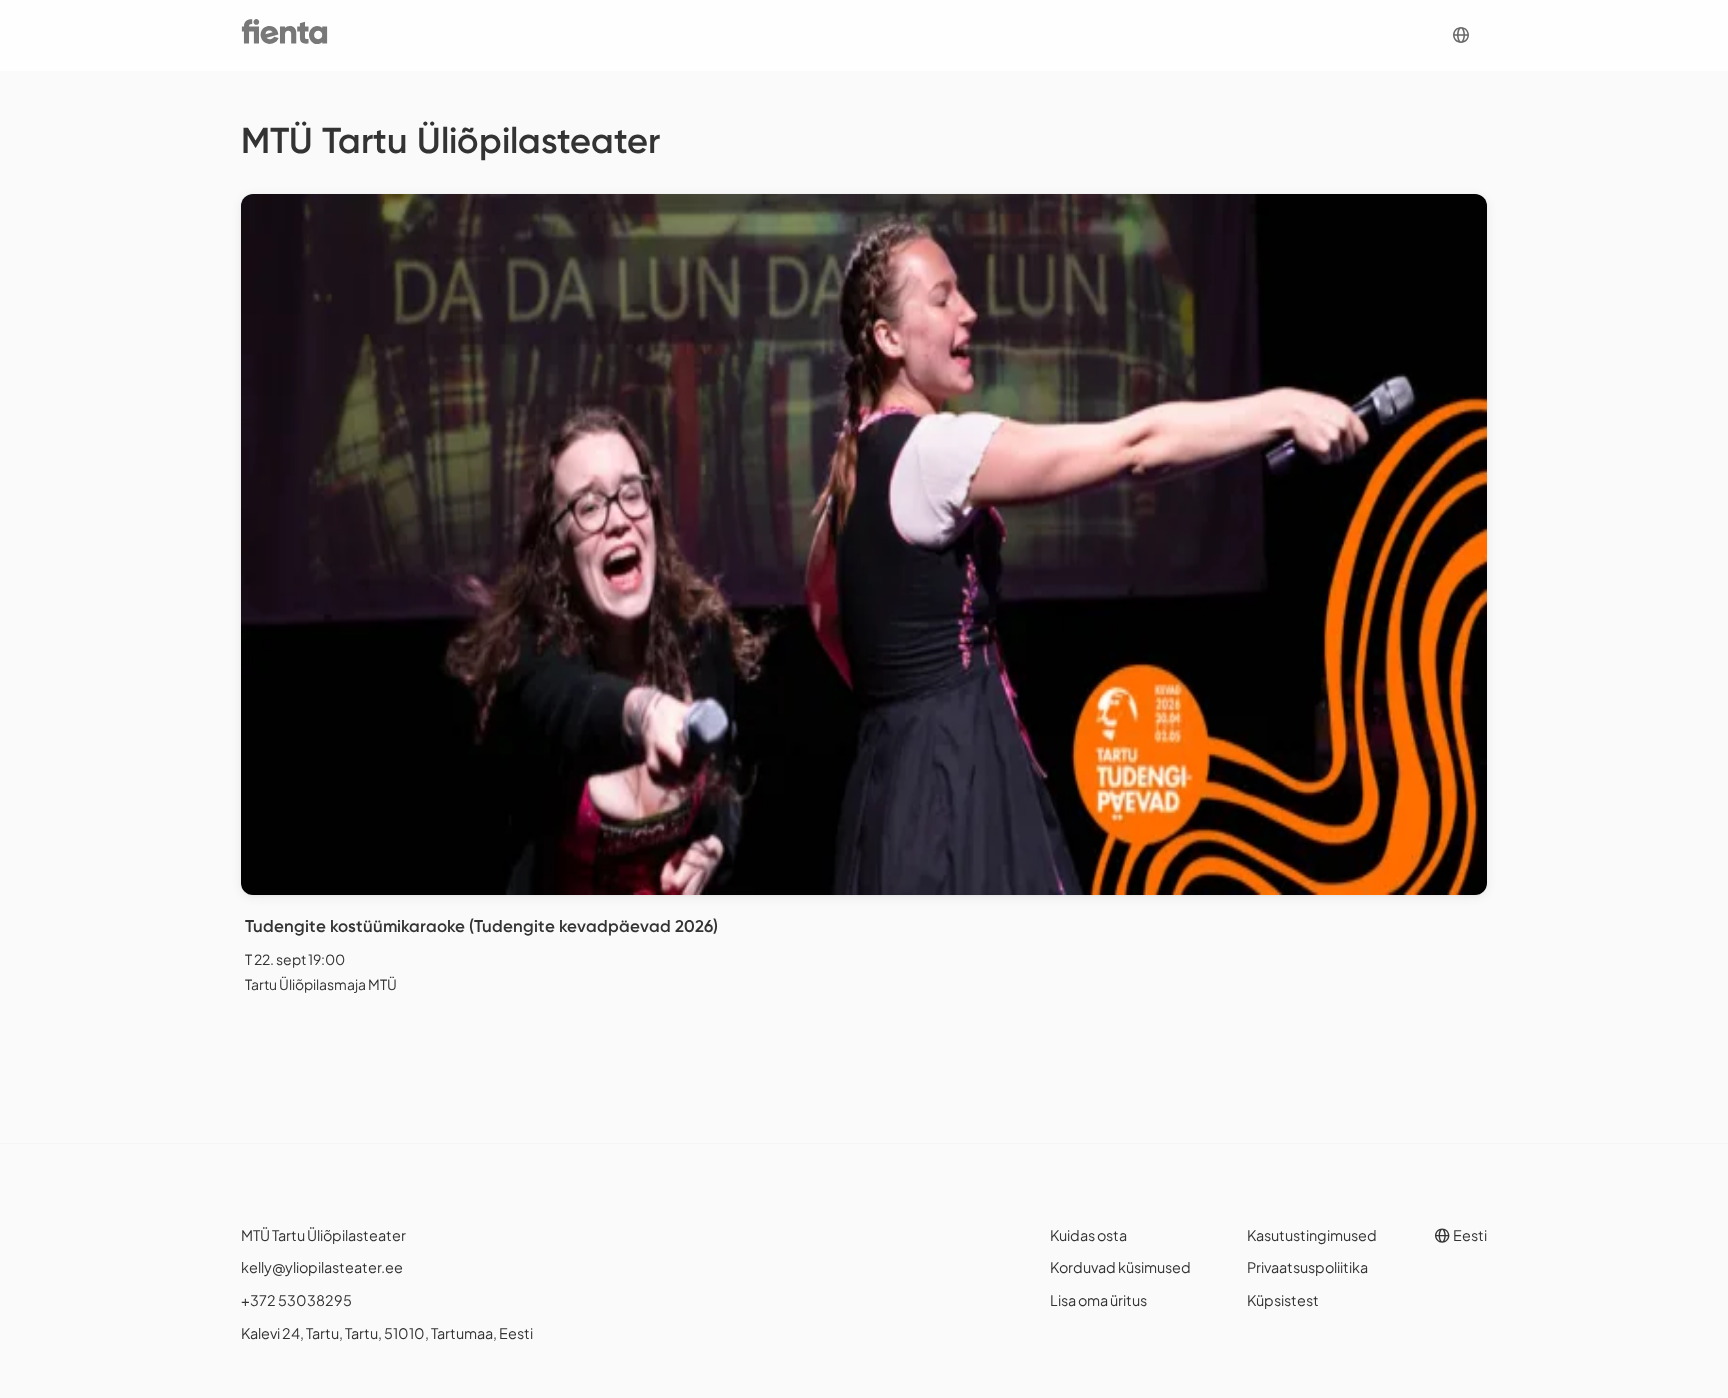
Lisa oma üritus (1098, 1300)
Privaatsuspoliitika (1307, 1267)
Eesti (1469, 1235)
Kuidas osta (1088, 1235)
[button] (1461, 35)
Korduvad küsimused (1120, 1267)
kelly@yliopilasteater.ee (322, 1267)
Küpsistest (1283, 1300)
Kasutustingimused (1312, 1235)
